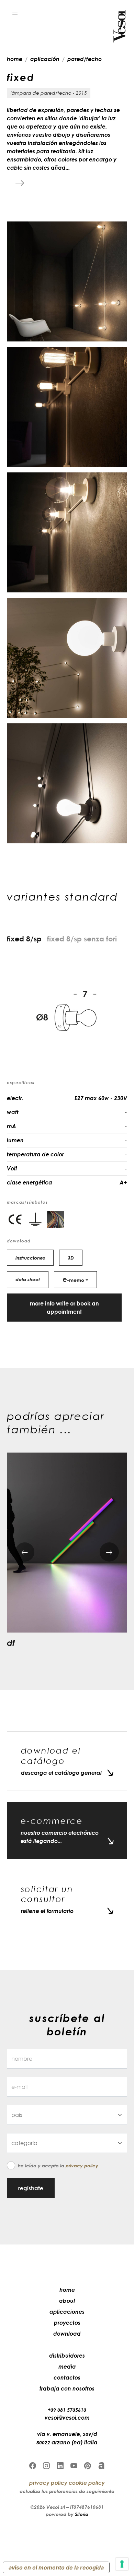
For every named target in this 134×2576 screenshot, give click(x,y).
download (67, 2334)
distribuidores (67, 2356)
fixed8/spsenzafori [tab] (82, 939)
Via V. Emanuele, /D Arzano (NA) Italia (67, 2438)
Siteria (82, 2514)
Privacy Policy (82, 2165)
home (15, 59)
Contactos (67, 2378)
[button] (15, 14)
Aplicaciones (67, 2312)
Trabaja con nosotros (67, 2388)
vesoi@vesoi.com (67, 2418)
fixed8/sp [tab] (24, 939)
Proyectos (67, 2323)
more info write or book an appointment (64, 1308)
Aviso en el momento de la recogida (56, 2567)
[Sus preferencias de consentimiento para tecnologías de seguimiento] (122, 2564)
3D (71, 1258)
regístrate (31, 2188)
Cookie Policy (87, 2483)
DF (11, 1643)
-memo (73, 1279)
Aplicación (45, 59)
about (67, 2301)
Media (67, 2367)
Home (67, 2290)
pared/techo (85, 59)
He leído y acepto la (58, 2165)
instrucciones (30, 1258)
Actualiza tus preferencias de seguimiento (67, 2491)
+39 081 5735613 (67, 2410)
